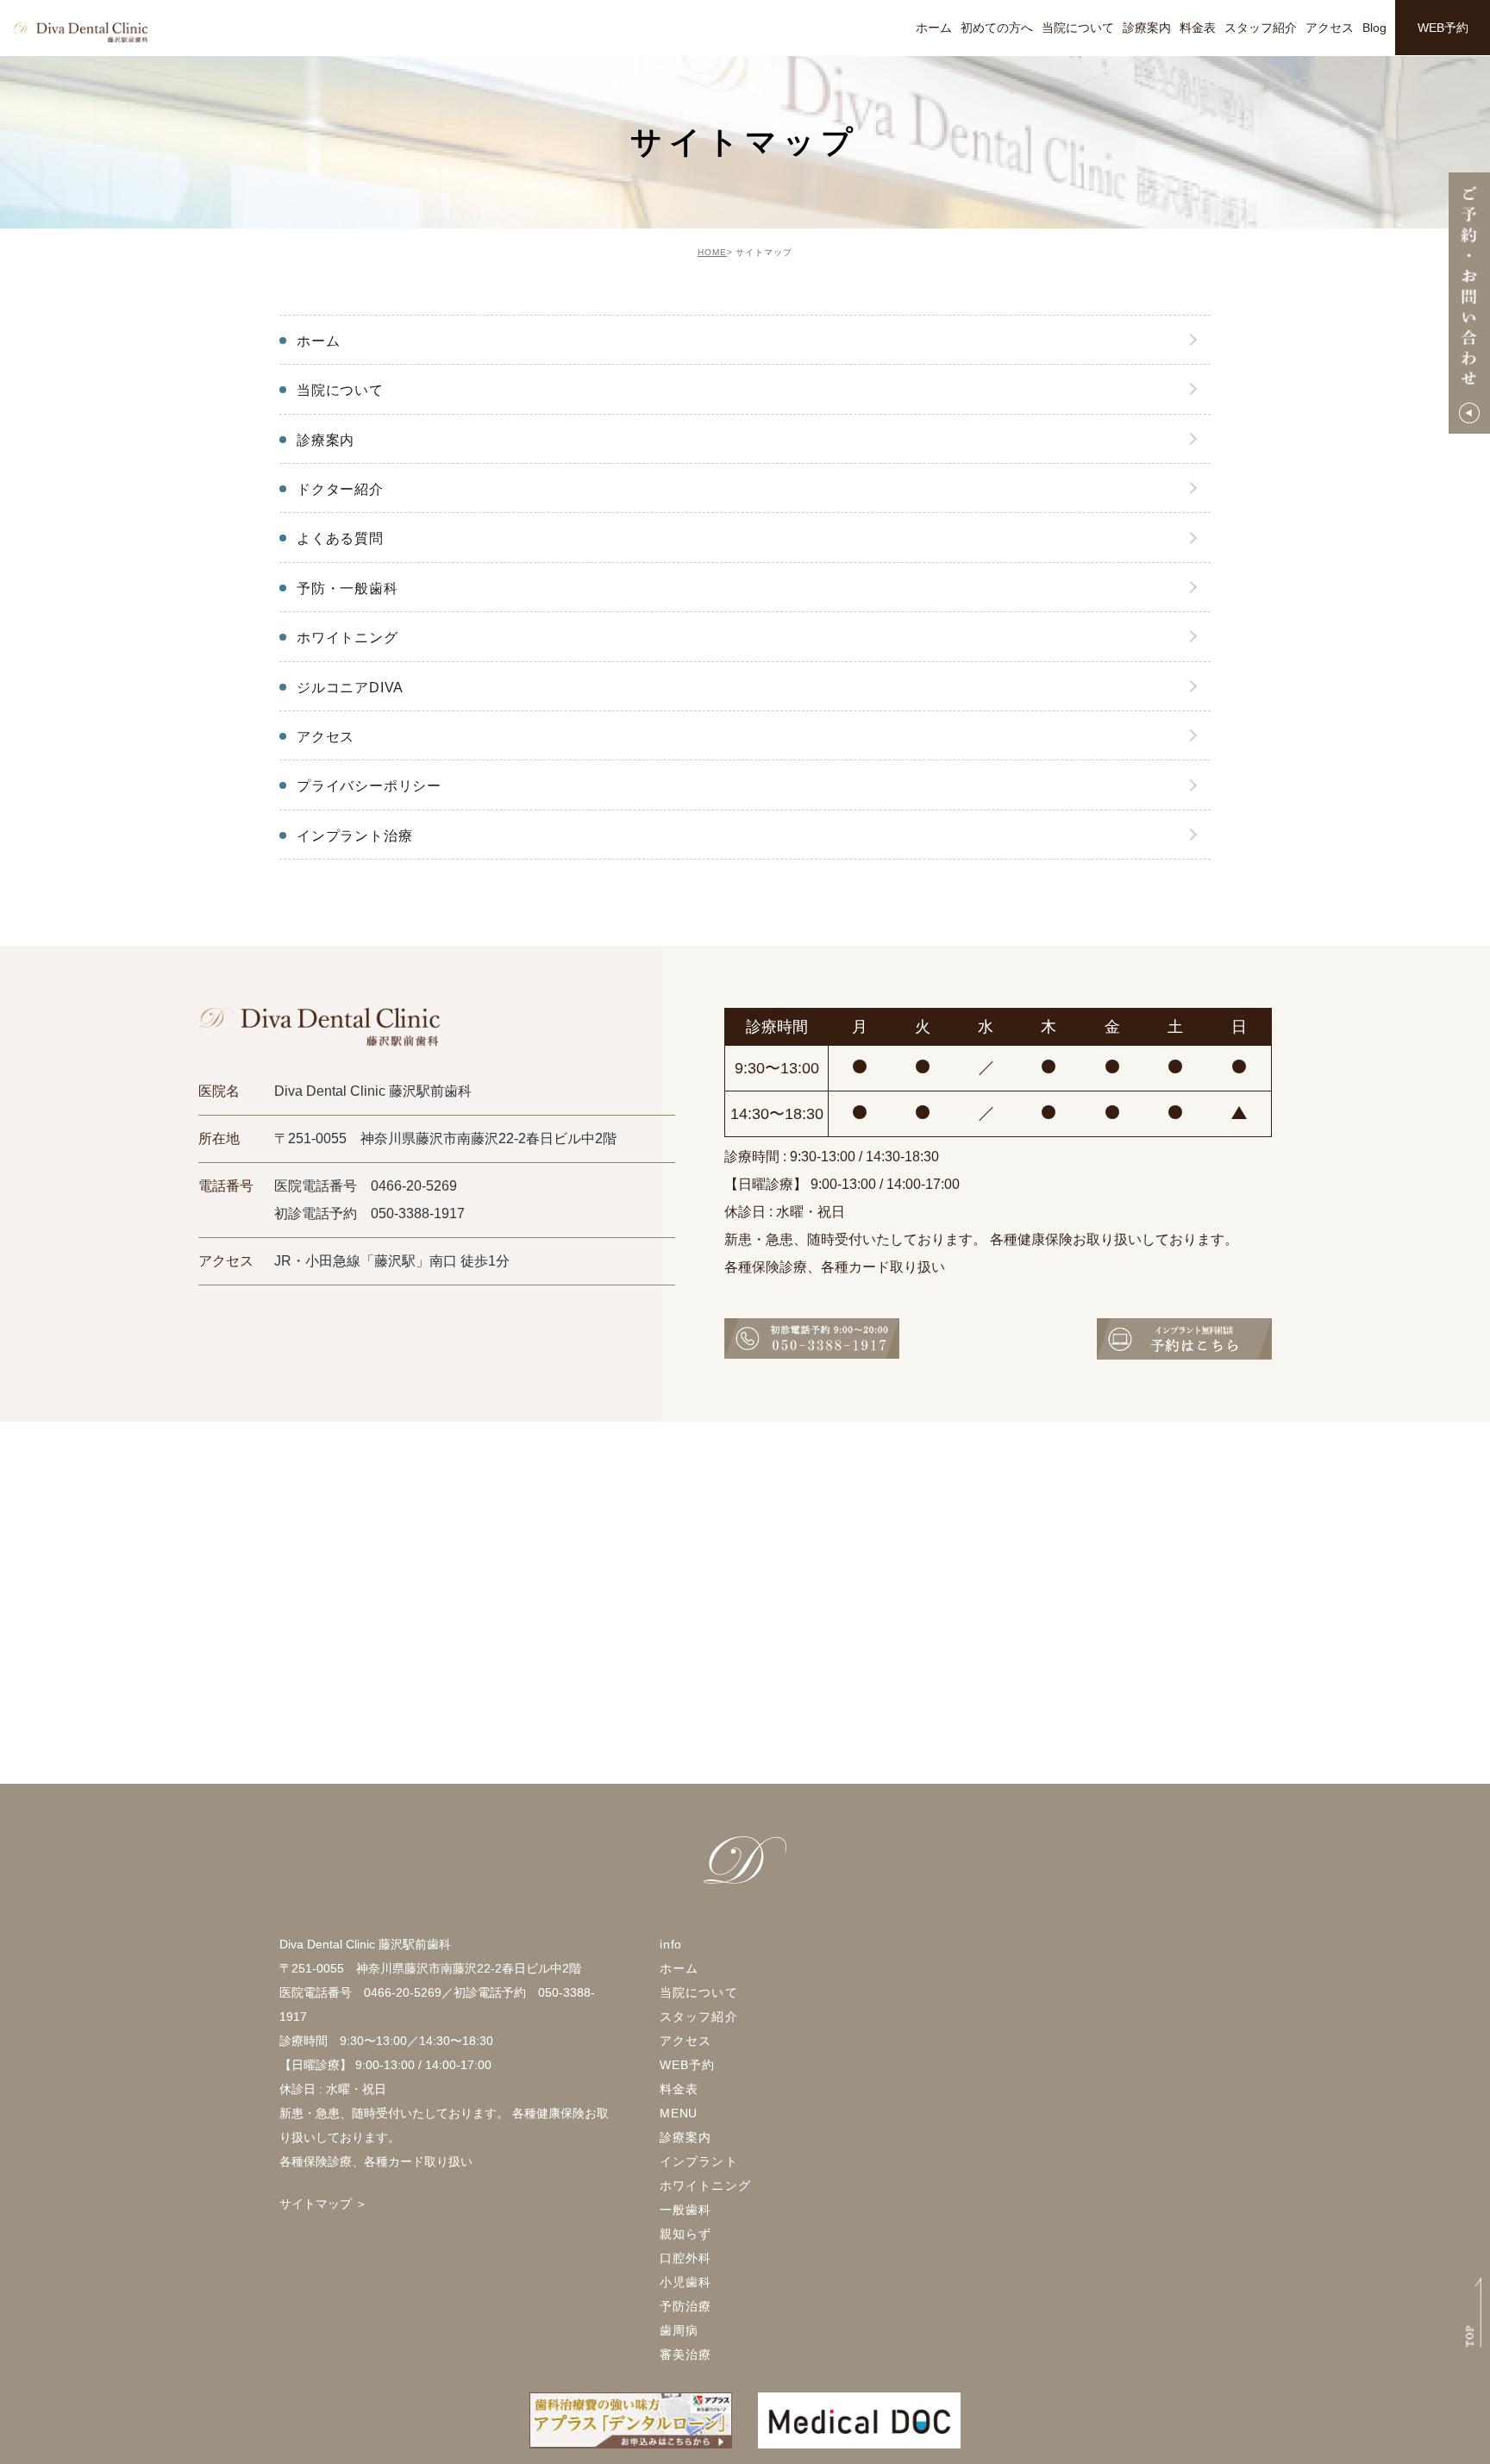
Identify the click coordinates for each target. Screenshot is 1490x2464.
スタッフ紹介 (1261, 28)
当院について (1078, 28)
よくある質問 (340, 538)
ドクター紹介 (340, 489)
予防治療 (686, 2306)
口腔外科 (686, 2258)
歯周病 (679, 2330)
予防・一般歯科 (347, 588)
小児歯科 (686, 2282)
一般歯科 (686, 2210)
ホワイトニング (347, 638)
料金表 (1198, 28)
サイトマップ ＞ (323, 2204)
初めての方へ (997, 28)
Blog (1374, 28)
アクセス (1330, 28)
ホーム (934, 28)
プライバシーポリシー (369, 786)
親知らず (686, 2234)
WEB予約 (1443, 28)
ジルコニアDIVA (350, 688)
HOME (712, 252)
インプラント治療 (354, 836)
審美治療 (686, 2355)
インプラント (699, 2161)
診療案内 (1147, 28)
